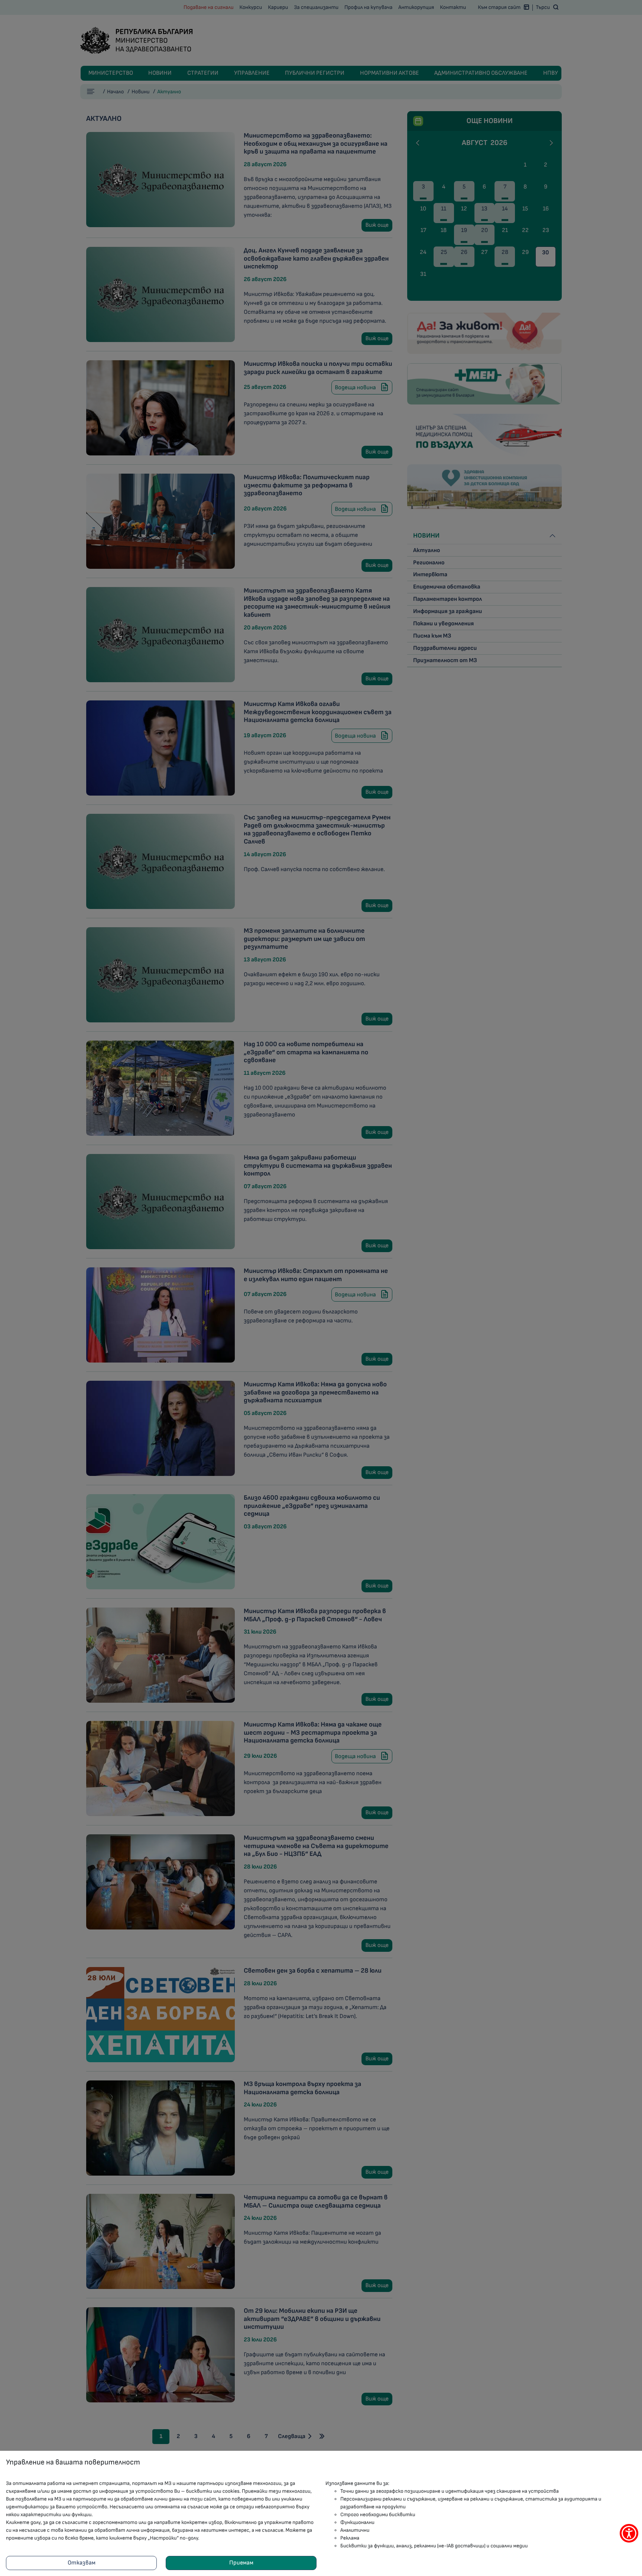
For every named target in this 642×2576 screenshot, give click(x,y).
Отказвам (82, 2563)
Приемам (241, 2563)
